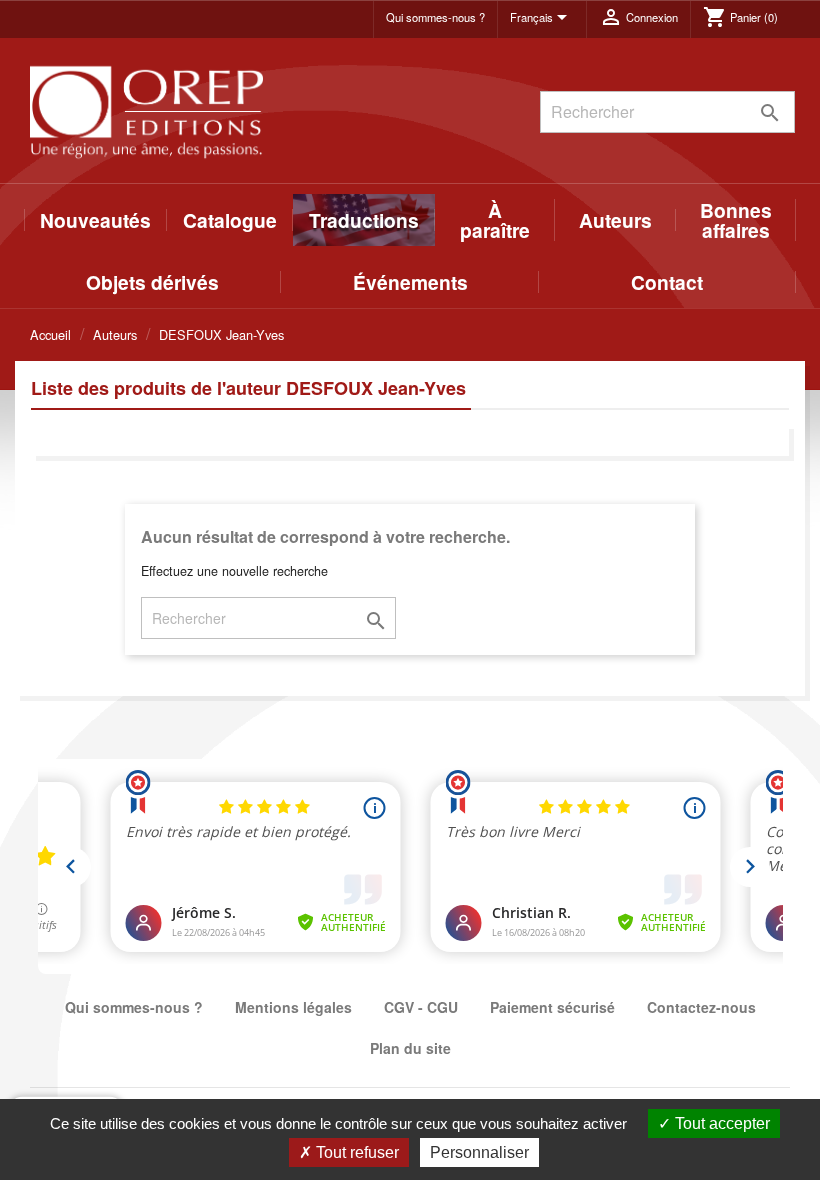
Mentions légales (293, 1007)
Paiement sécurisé (552, 1007)
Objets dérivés (152, 282)
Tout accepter (720, 1123)
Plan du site (410, 1048)
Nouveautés (95, 220)
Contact (667, 282)
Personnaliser (479, 1152)
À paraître (495, 220)
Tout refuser (355, 1152)
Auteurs (615, 220)
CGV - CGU (421, 1007)
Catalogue (230, 220)
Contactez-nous (701, 1007)
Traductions (364, 220)
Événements (410, 282)
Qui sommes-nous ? (435, 17)
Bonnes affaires (736, 220)
